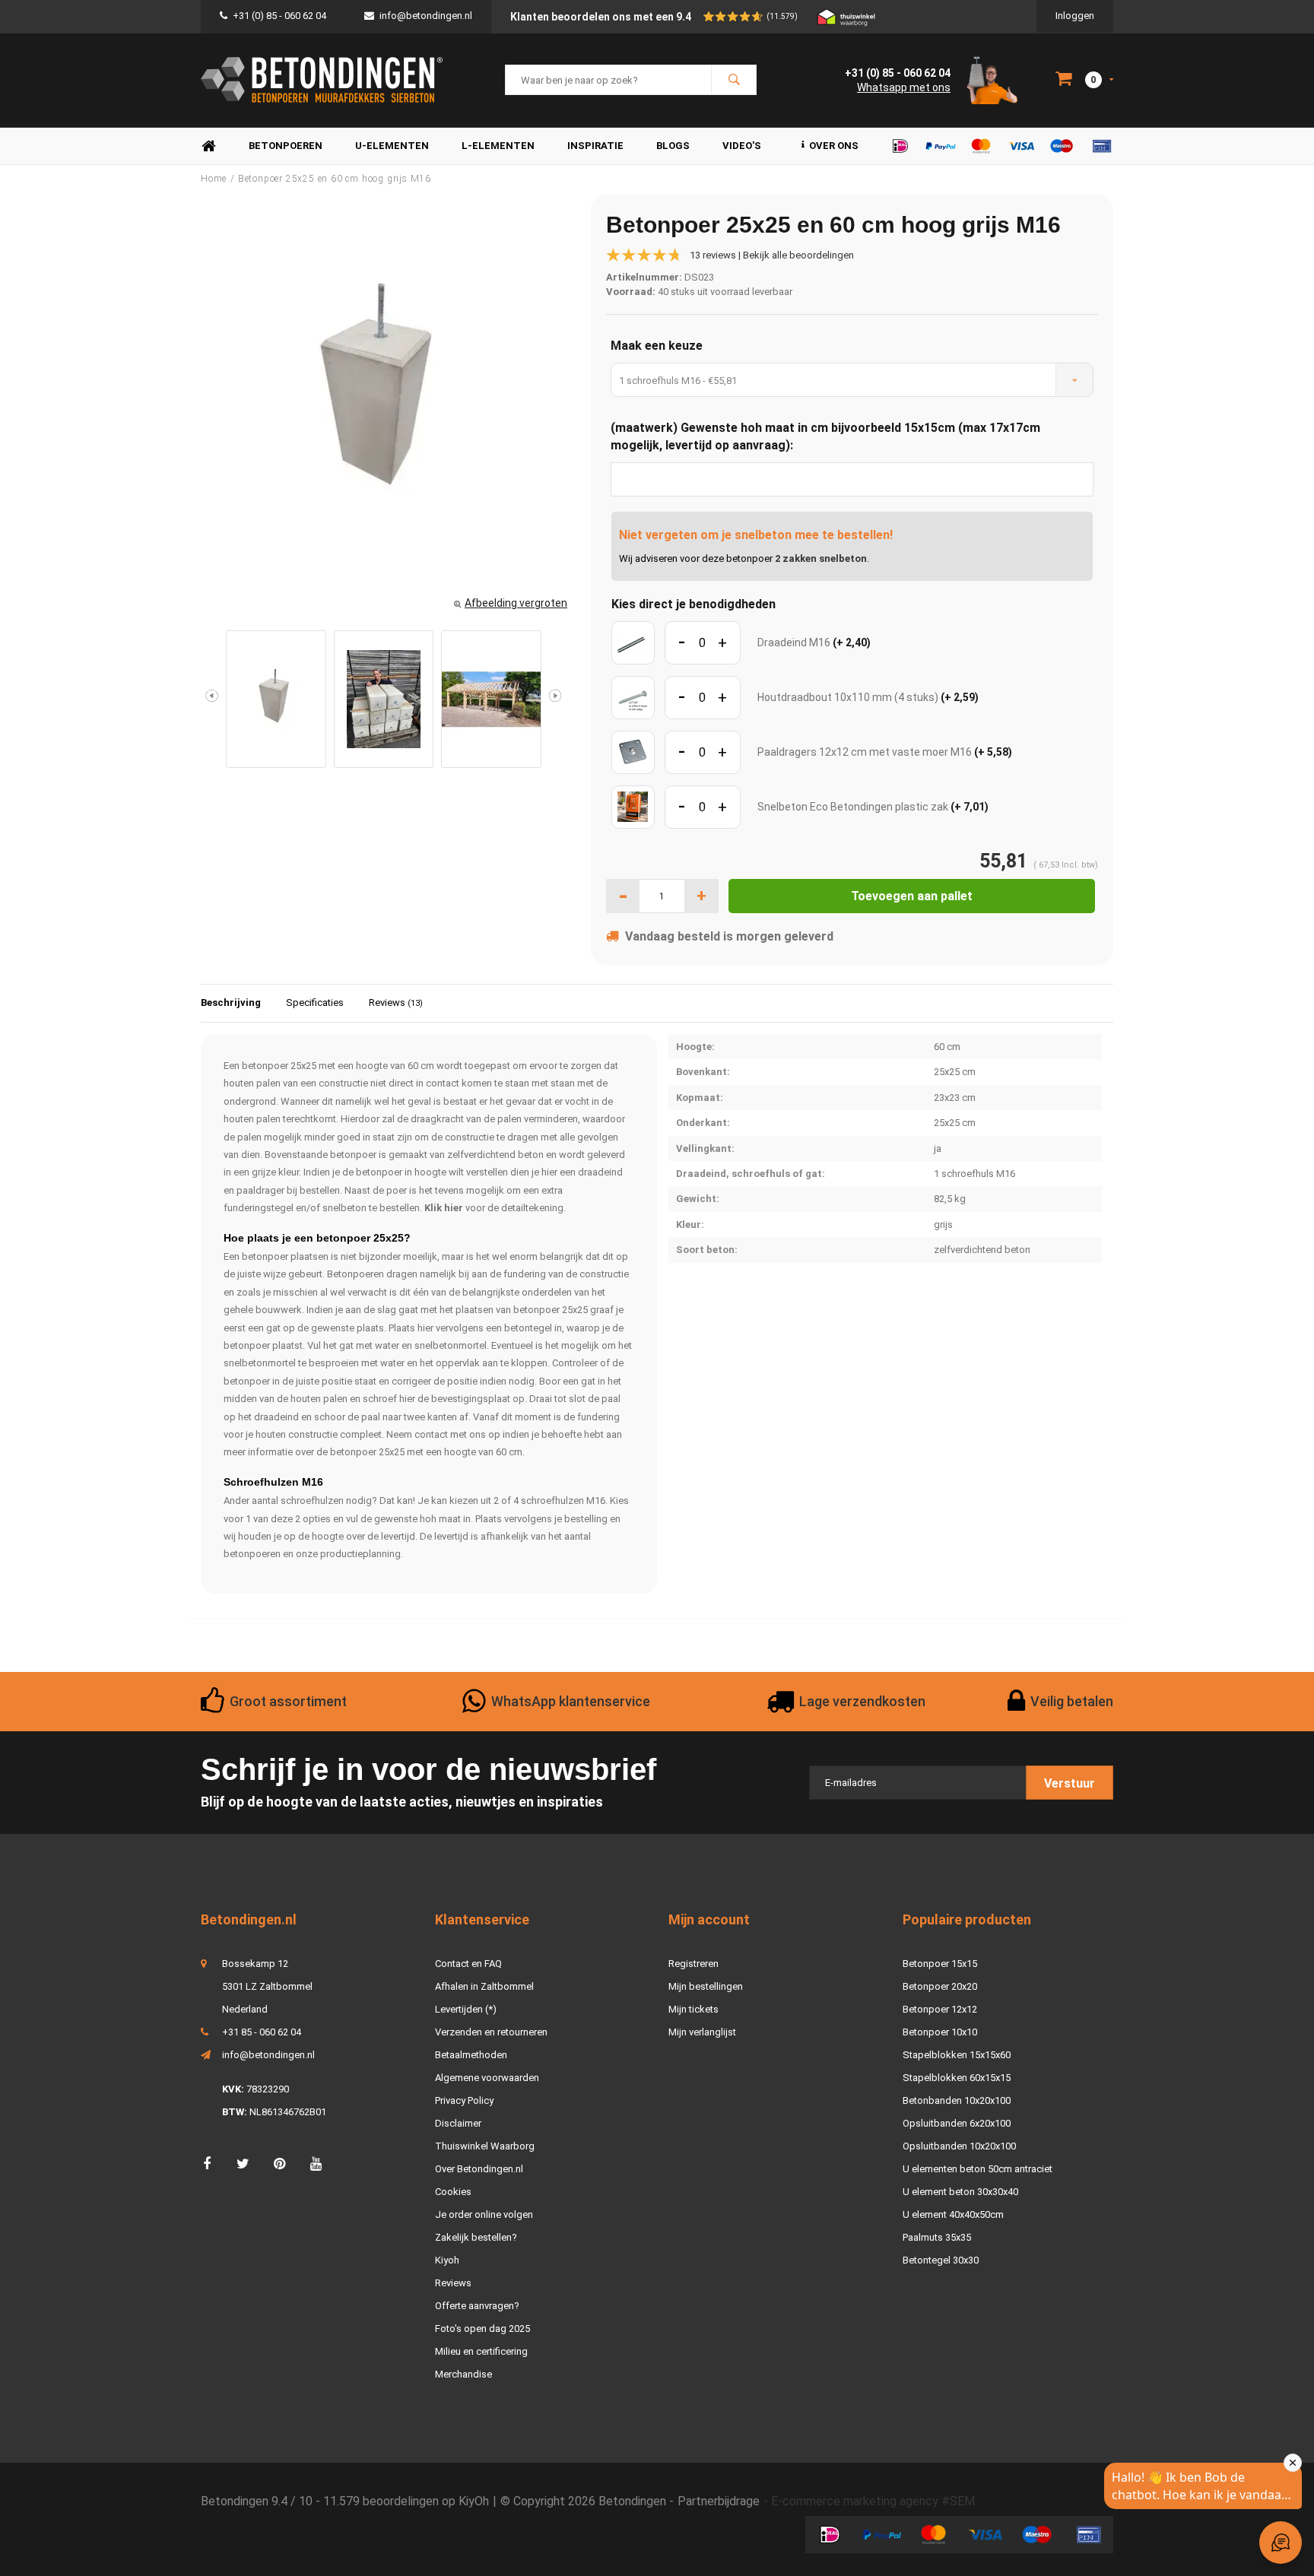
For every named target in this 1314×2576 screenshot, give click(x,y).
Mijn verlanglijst (702, 2032)
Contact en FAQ (468, 1964)
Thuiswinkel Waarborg (485, 2146)
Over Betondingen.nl (479, 2169)
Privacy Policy (464, 2100)
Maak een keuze (657, 346)
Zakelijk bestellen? (476, 2237)
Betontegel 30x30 (941, 2260)
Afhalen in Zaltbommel (484, 1986)
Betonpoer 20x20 (940, 1986)
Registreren (693, 1964)
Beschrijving (231, 1002)
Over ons (834, 146)
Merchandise (463, 2374)
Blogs (673, 146)
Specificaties (315, 1002)
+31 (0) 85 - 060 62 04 (279, 16)
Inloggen (1075, 16)
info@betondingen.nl (426, 16)
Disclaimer (458, 2123)
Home (208, 146)
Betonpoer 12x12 (940, 2009)
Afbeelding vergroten (516, 603)
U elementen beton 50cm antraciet (978, 2169)
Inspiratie (595, 146)
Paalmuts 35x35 (937, 2237)
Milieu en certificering (481, 2351)
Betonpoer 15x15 (940, 1964)
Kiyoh (447, 2260)
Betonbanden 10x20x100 (957, 2100)
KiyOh (474, 2501)
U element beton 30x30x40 (960, 2192)
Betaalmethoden (471, 2055)
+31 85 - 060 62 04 (262, 2032)
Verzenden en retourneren (491, 2032)
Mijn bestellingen (706, 1986)
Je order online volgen (484, 2214)
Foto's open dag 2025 (482, 2329)
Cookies (453, 2192)
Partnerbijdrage (719, 2501)
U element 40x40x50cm (953, 2214)
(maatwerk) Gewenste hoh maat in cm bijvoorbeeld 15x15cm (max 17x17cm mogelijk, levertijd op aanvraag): (825, 436)
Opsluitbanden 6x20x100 (957, 2123)
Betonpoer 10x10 (940, 2032)
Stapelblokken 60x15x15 (957, 2078)
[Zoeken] (734, 80)
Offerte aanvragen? (477, 2306)
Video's (742, 146)
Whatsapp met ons (904, 87)
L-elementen (498, 146)
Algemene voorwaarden (487, 2078)
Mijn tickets (693, 2009)
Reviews (396, 1002)
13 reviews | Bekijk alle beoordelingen (772, 255)
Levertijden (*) (466, 2009)
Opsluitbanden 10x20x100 (959, 2146)
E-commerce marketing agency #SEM (873, 2501)
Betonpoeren (286, 146)
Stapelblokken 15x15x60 (957, 2055)
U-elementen (392, 146)
